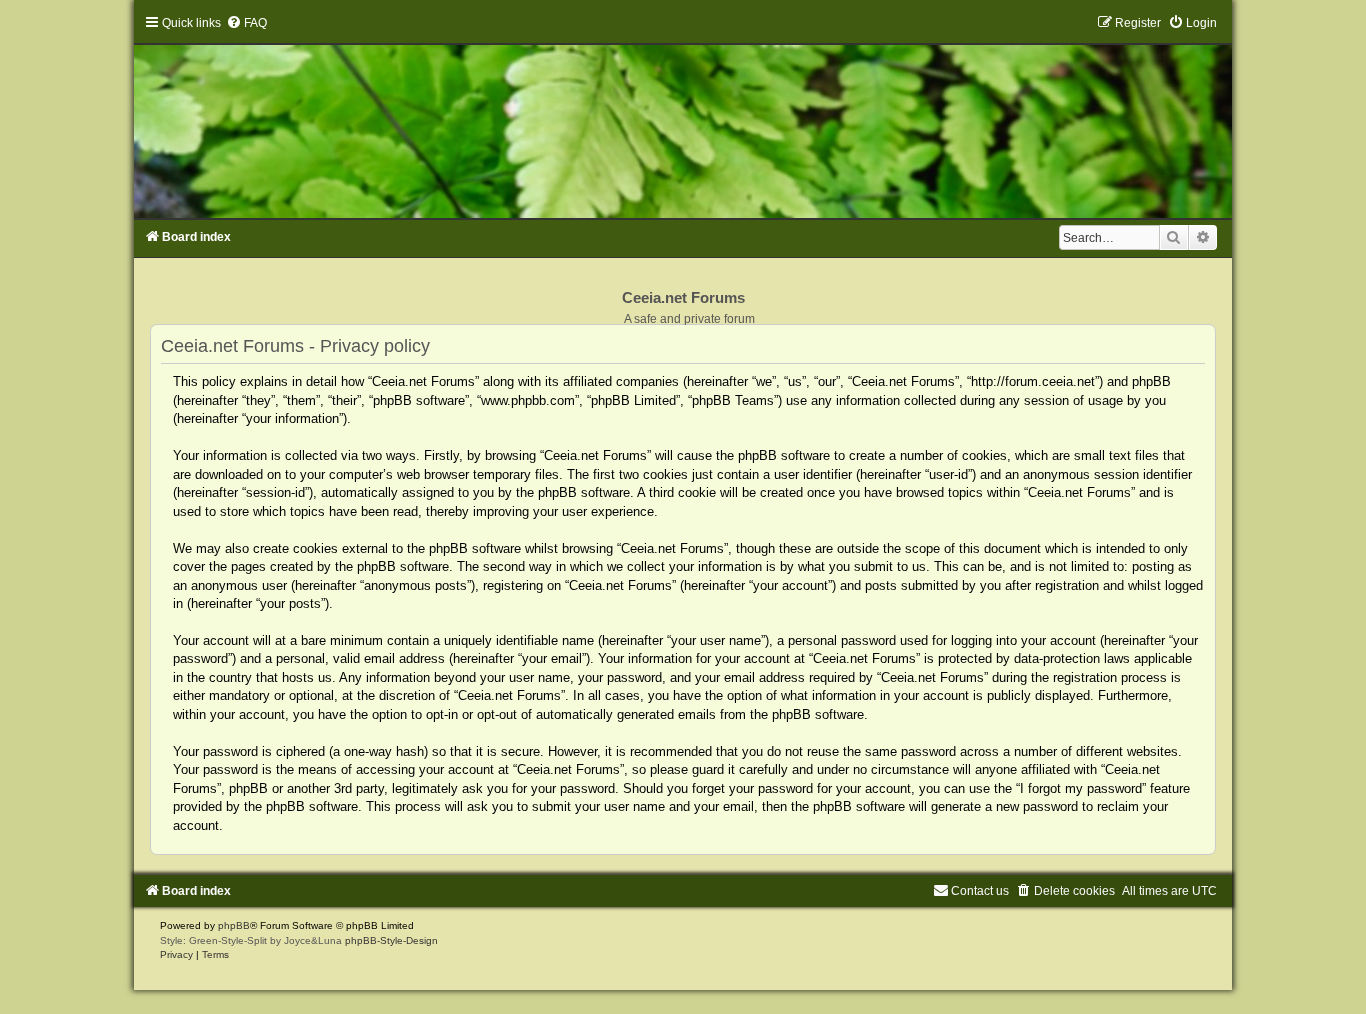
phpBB (234, 925)
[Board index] (682, 117)
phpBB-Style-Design (391, 940)
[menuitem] (246, 23)
